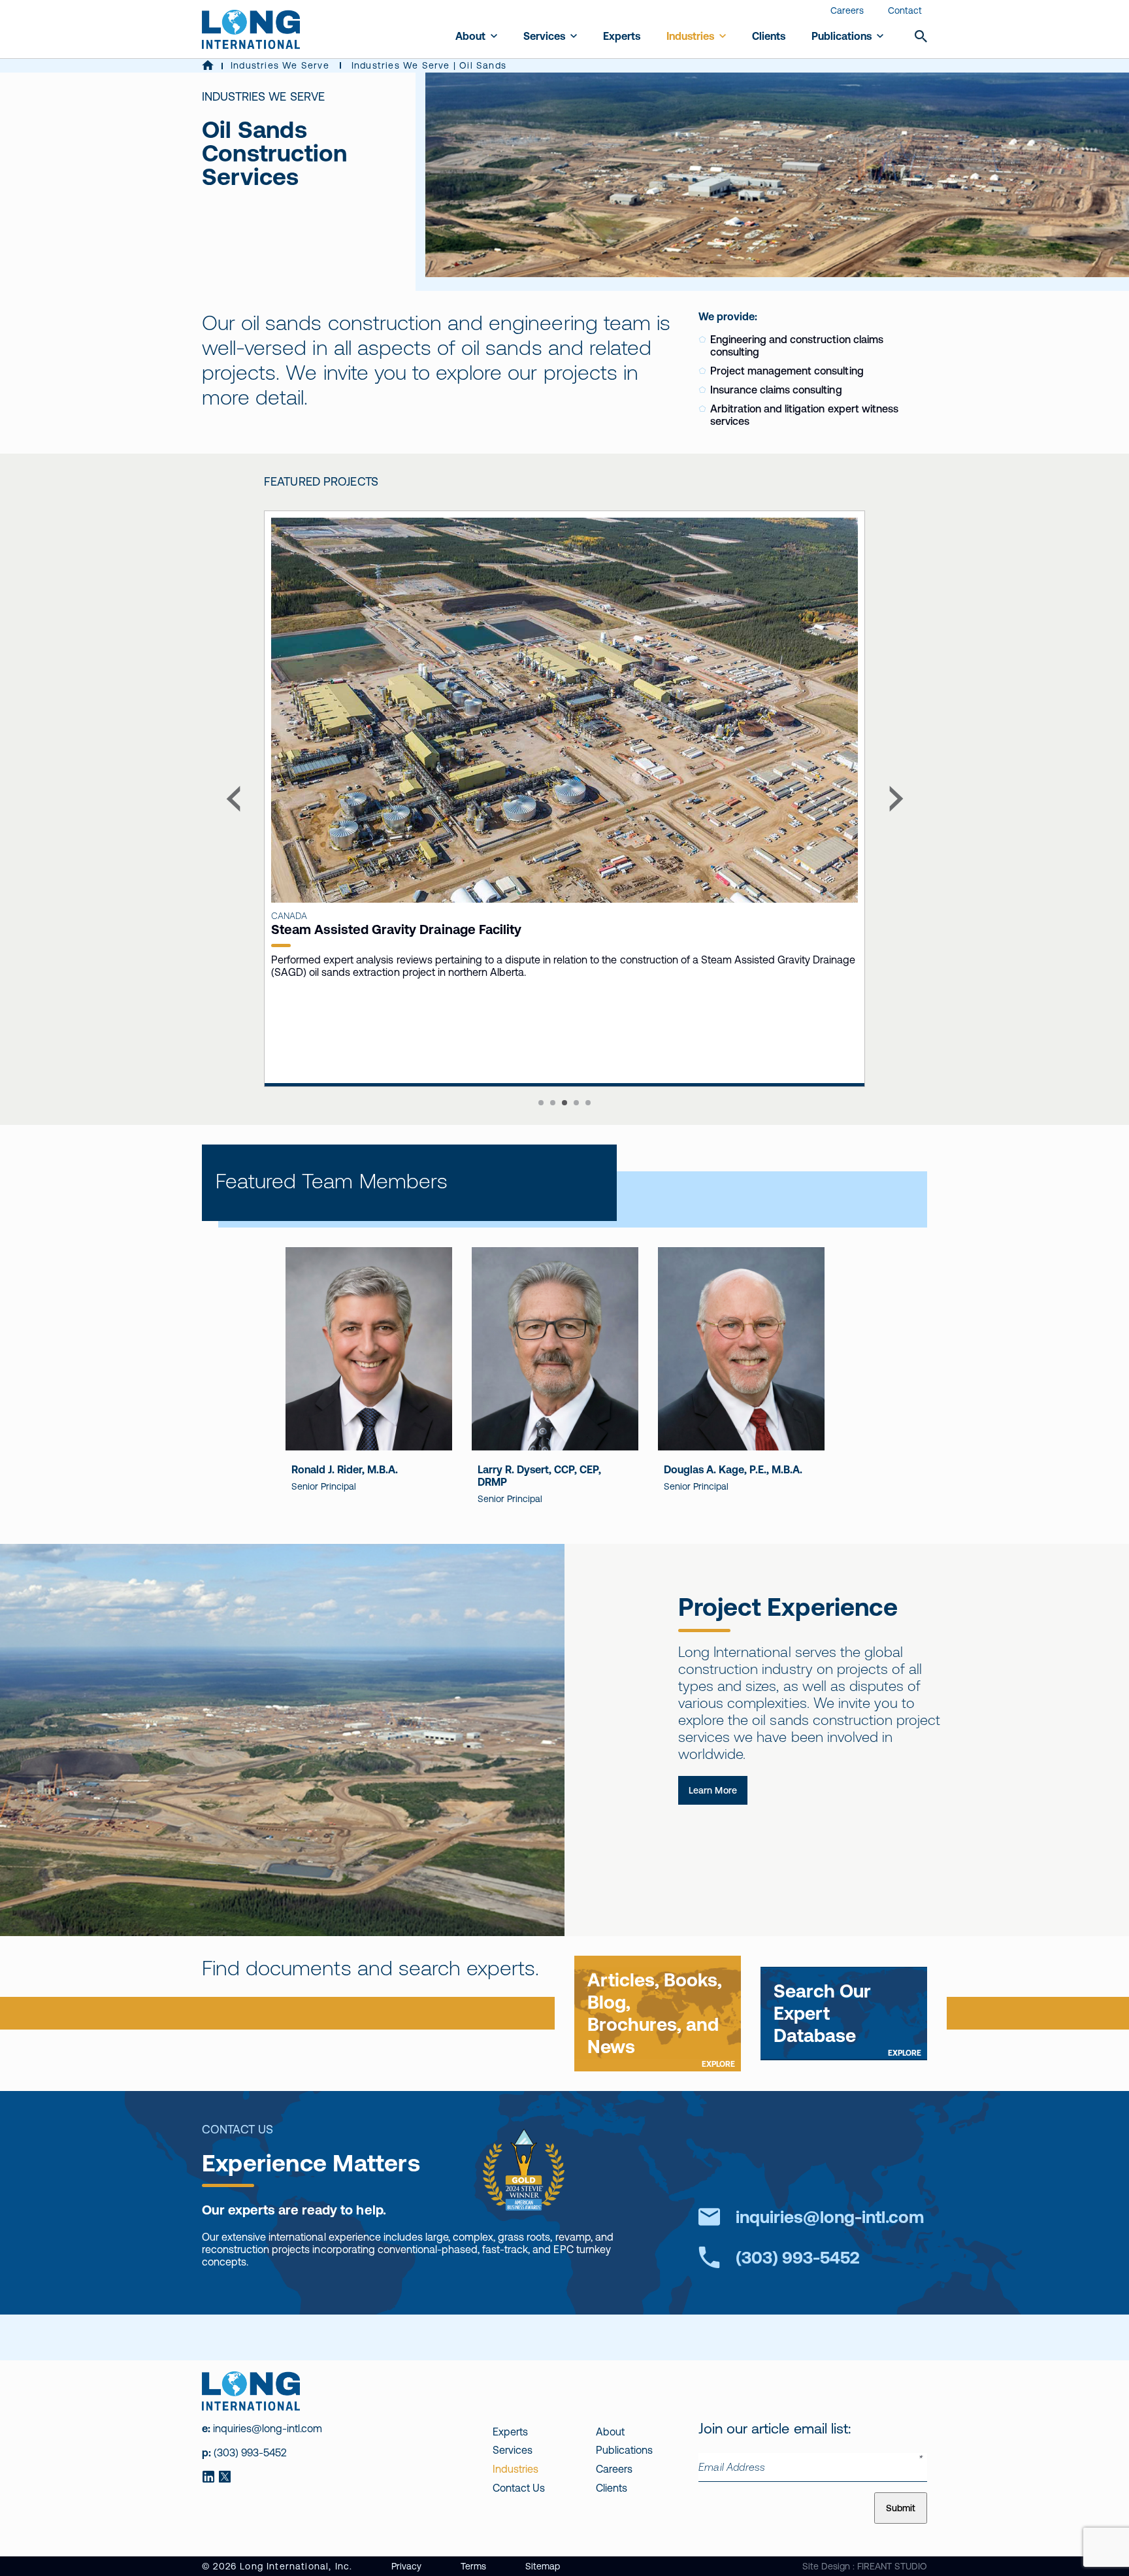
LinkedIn (208, 2477)
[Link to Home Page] (208, 66)
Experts (622, 36)
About (470, 36)
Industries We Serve (280, 65)
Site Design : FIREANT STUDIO (865, 2566)
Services (544, 36)
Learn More (713, 1790)
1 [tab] (541, 1103)
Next (896, 798)
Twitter (224, 2477)
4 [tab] (576, 1103)
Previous (233, 798)
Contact (905, 10)
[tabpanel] (427, 799)
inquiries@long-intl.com (830, 2217)
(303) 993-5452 (798, 2257)
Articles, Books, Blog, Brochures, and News (661, 2019)
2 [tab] (553, 1103)
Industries (690, 36)
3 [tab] (564, 1103)
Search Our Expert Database (847, 2019)
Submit (901, 2508)
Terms (473, 2566)
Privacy (406, 2566)
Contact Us (519, 2488)
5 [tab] (588, 1103)
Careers (847, 10)
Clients (769, 36)
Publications (842, 36)
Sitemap (543, 2566)
